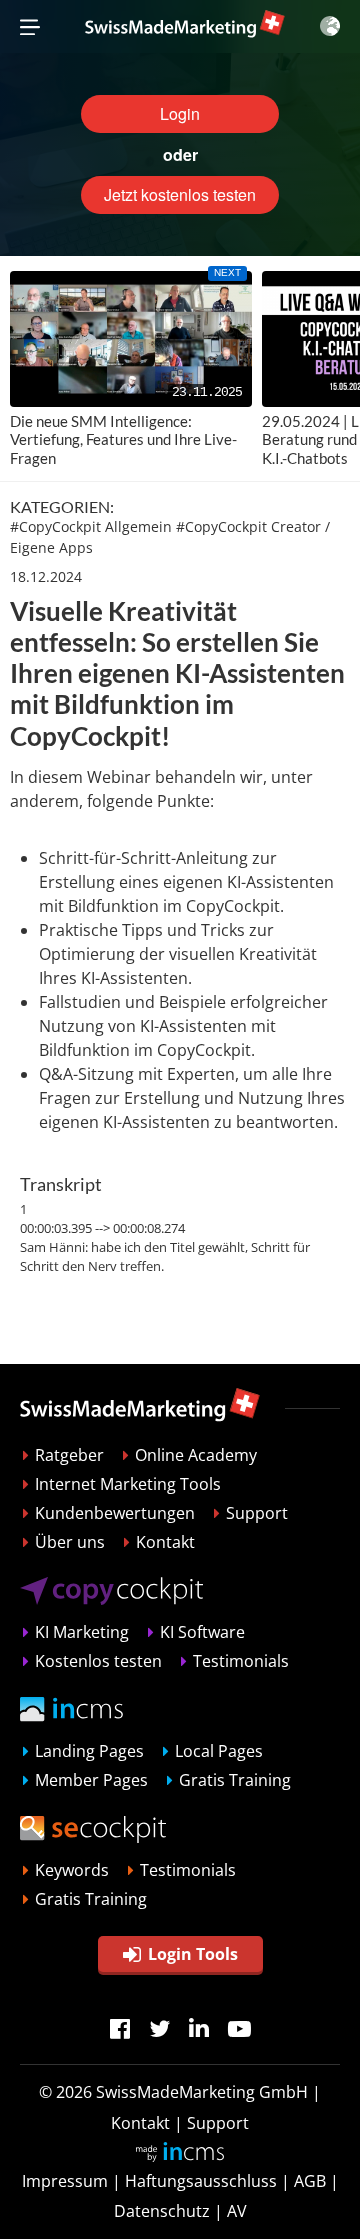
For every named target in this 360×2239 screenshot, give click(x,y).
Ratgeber (69, 1455)
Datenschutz (162, 2211)
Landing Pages (89, 1751)
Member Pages (91, 1780)
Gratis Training (235, 1780)
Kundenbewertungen (115, 1513)
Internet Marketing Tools (128, 1484)
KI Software (202, 1632)
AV (237, 2211)
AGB (310, 2181)
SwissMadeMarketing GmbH (202, 2092)
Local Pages (219, 1751)
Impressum (65, 2181)
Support (257, 1513)
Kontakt (165, 1542)
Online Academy (196, 1455)
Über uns (70, 1542)
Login (180, 113)
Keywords (72, 1870)
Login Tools (193, 1954)
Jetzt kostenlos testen (180, 194)
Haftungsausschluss (201, 2181)
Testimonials (241, 1661)
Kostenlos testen (98, 1661)
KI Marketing (82, 1632)
